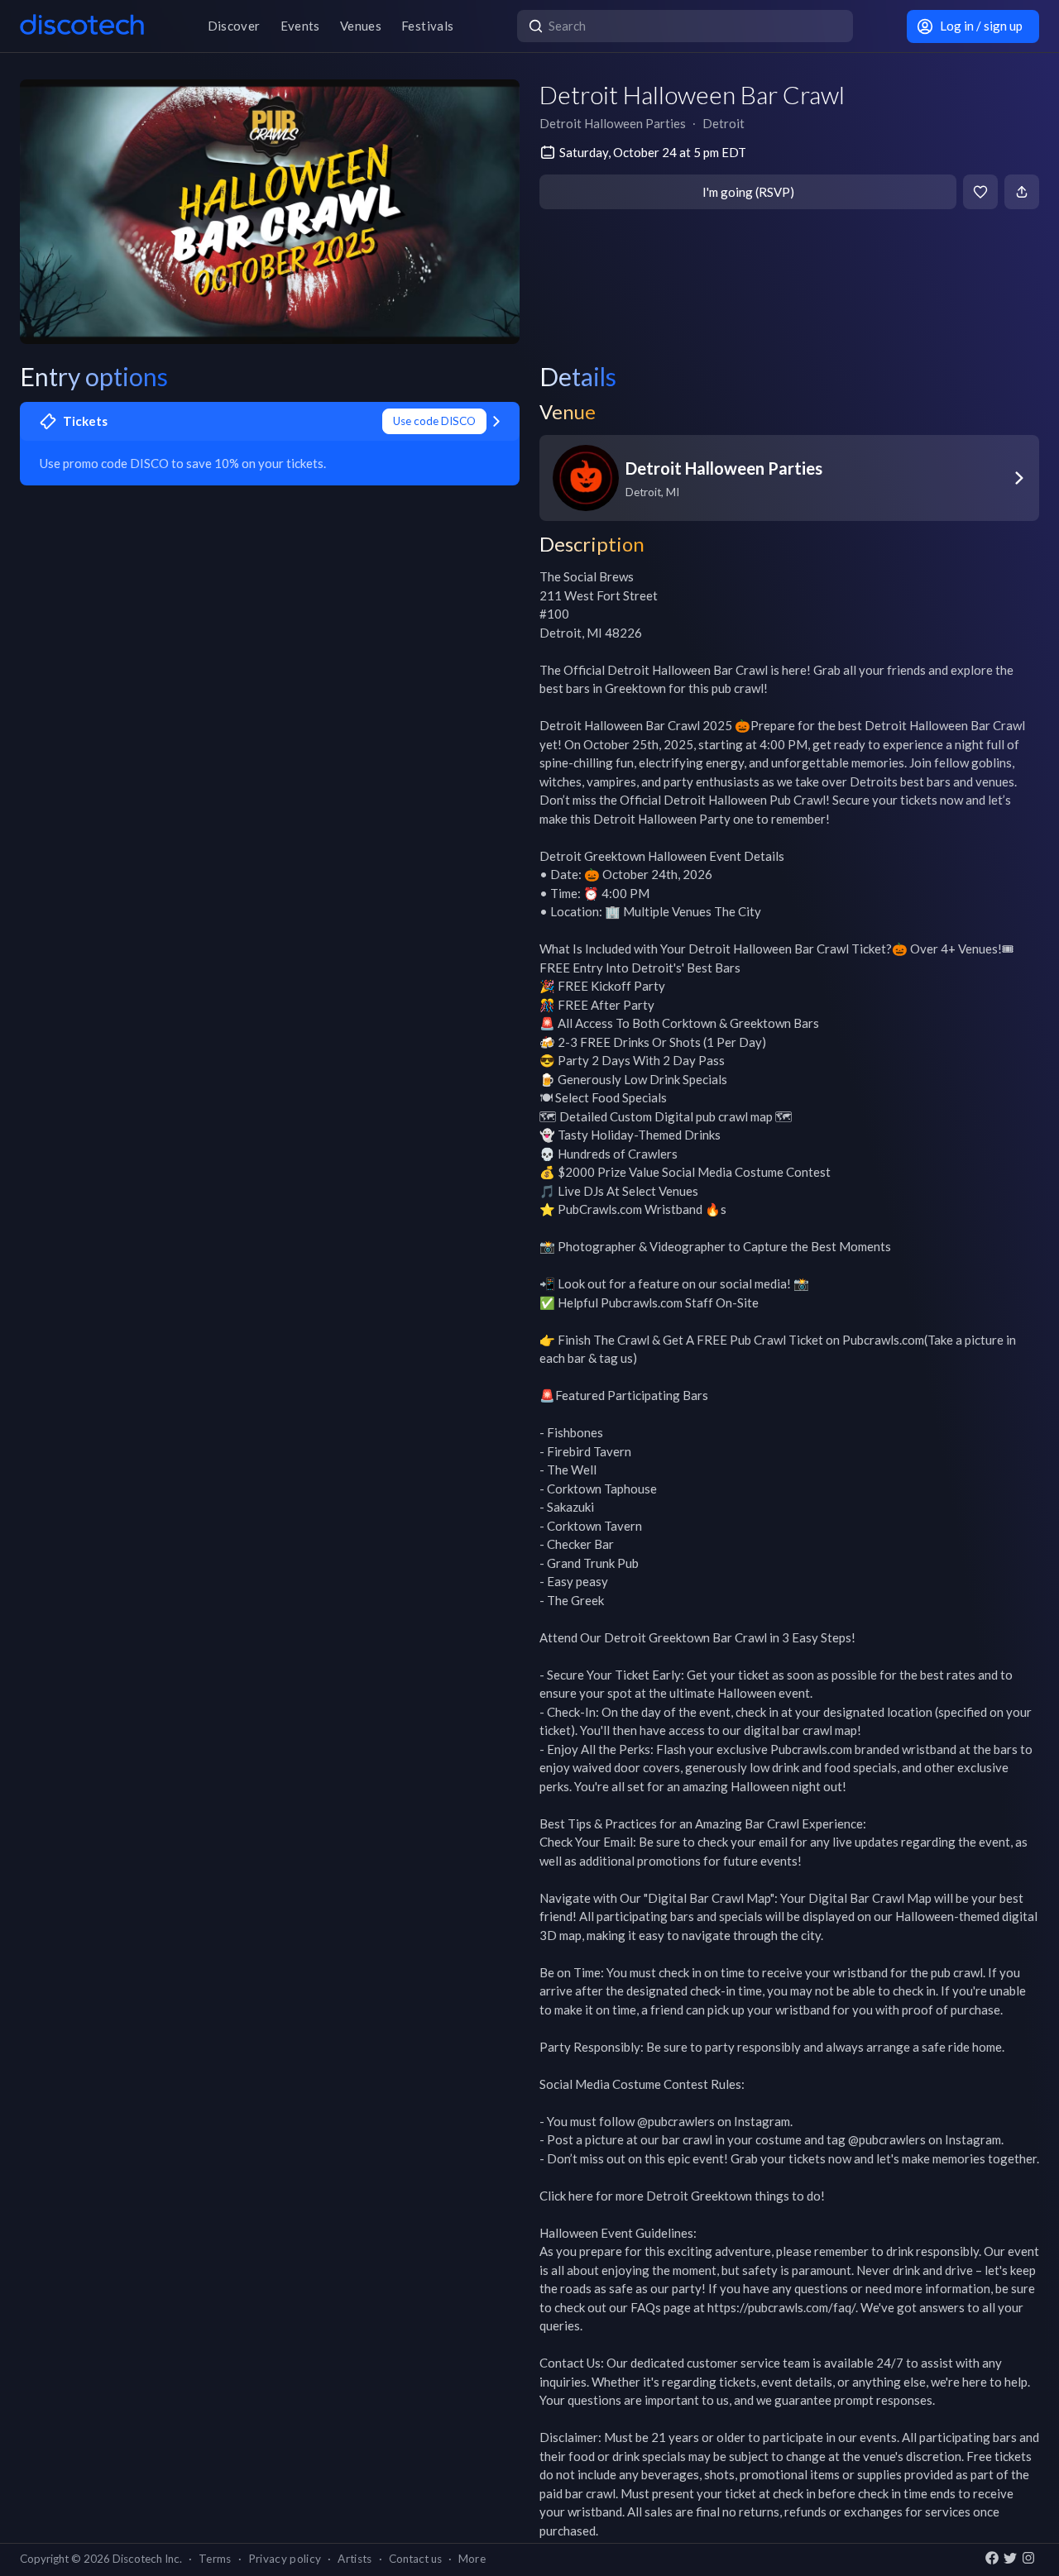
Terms (215, 2559)
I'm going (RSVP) (748, 192)
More (472, 2559)
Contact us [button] (415, 2559)
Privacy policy (285, 2559)
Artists (355, 2559)
